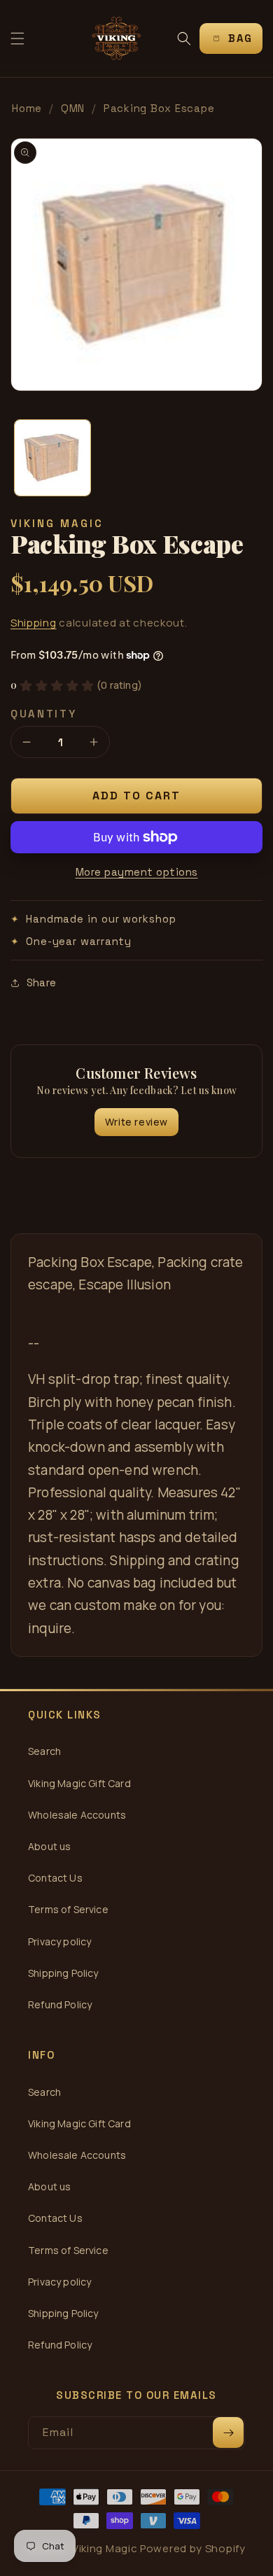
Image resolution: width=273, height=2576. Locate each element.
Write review (136, 1122)
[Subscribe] (228, 2432)
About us (49, 1846)
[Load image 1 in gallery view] (52, 458)
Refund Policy (60, 2004)
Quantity (44, 714)
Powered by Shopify (193, 2548)
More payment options (137, 872)
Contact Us (55, 1878)
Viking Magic (105, 2548)
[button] (17, 38)
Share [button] (41, 982)
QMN (73, 108)
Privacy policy (59, 1941)
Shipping (34, 623)
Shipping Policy (63, 1973)
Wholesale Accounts (77, 1815)
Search (44, 1751)
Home (27, 108)
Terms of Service (68, 1909)
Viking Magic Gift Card (79, 1783)
